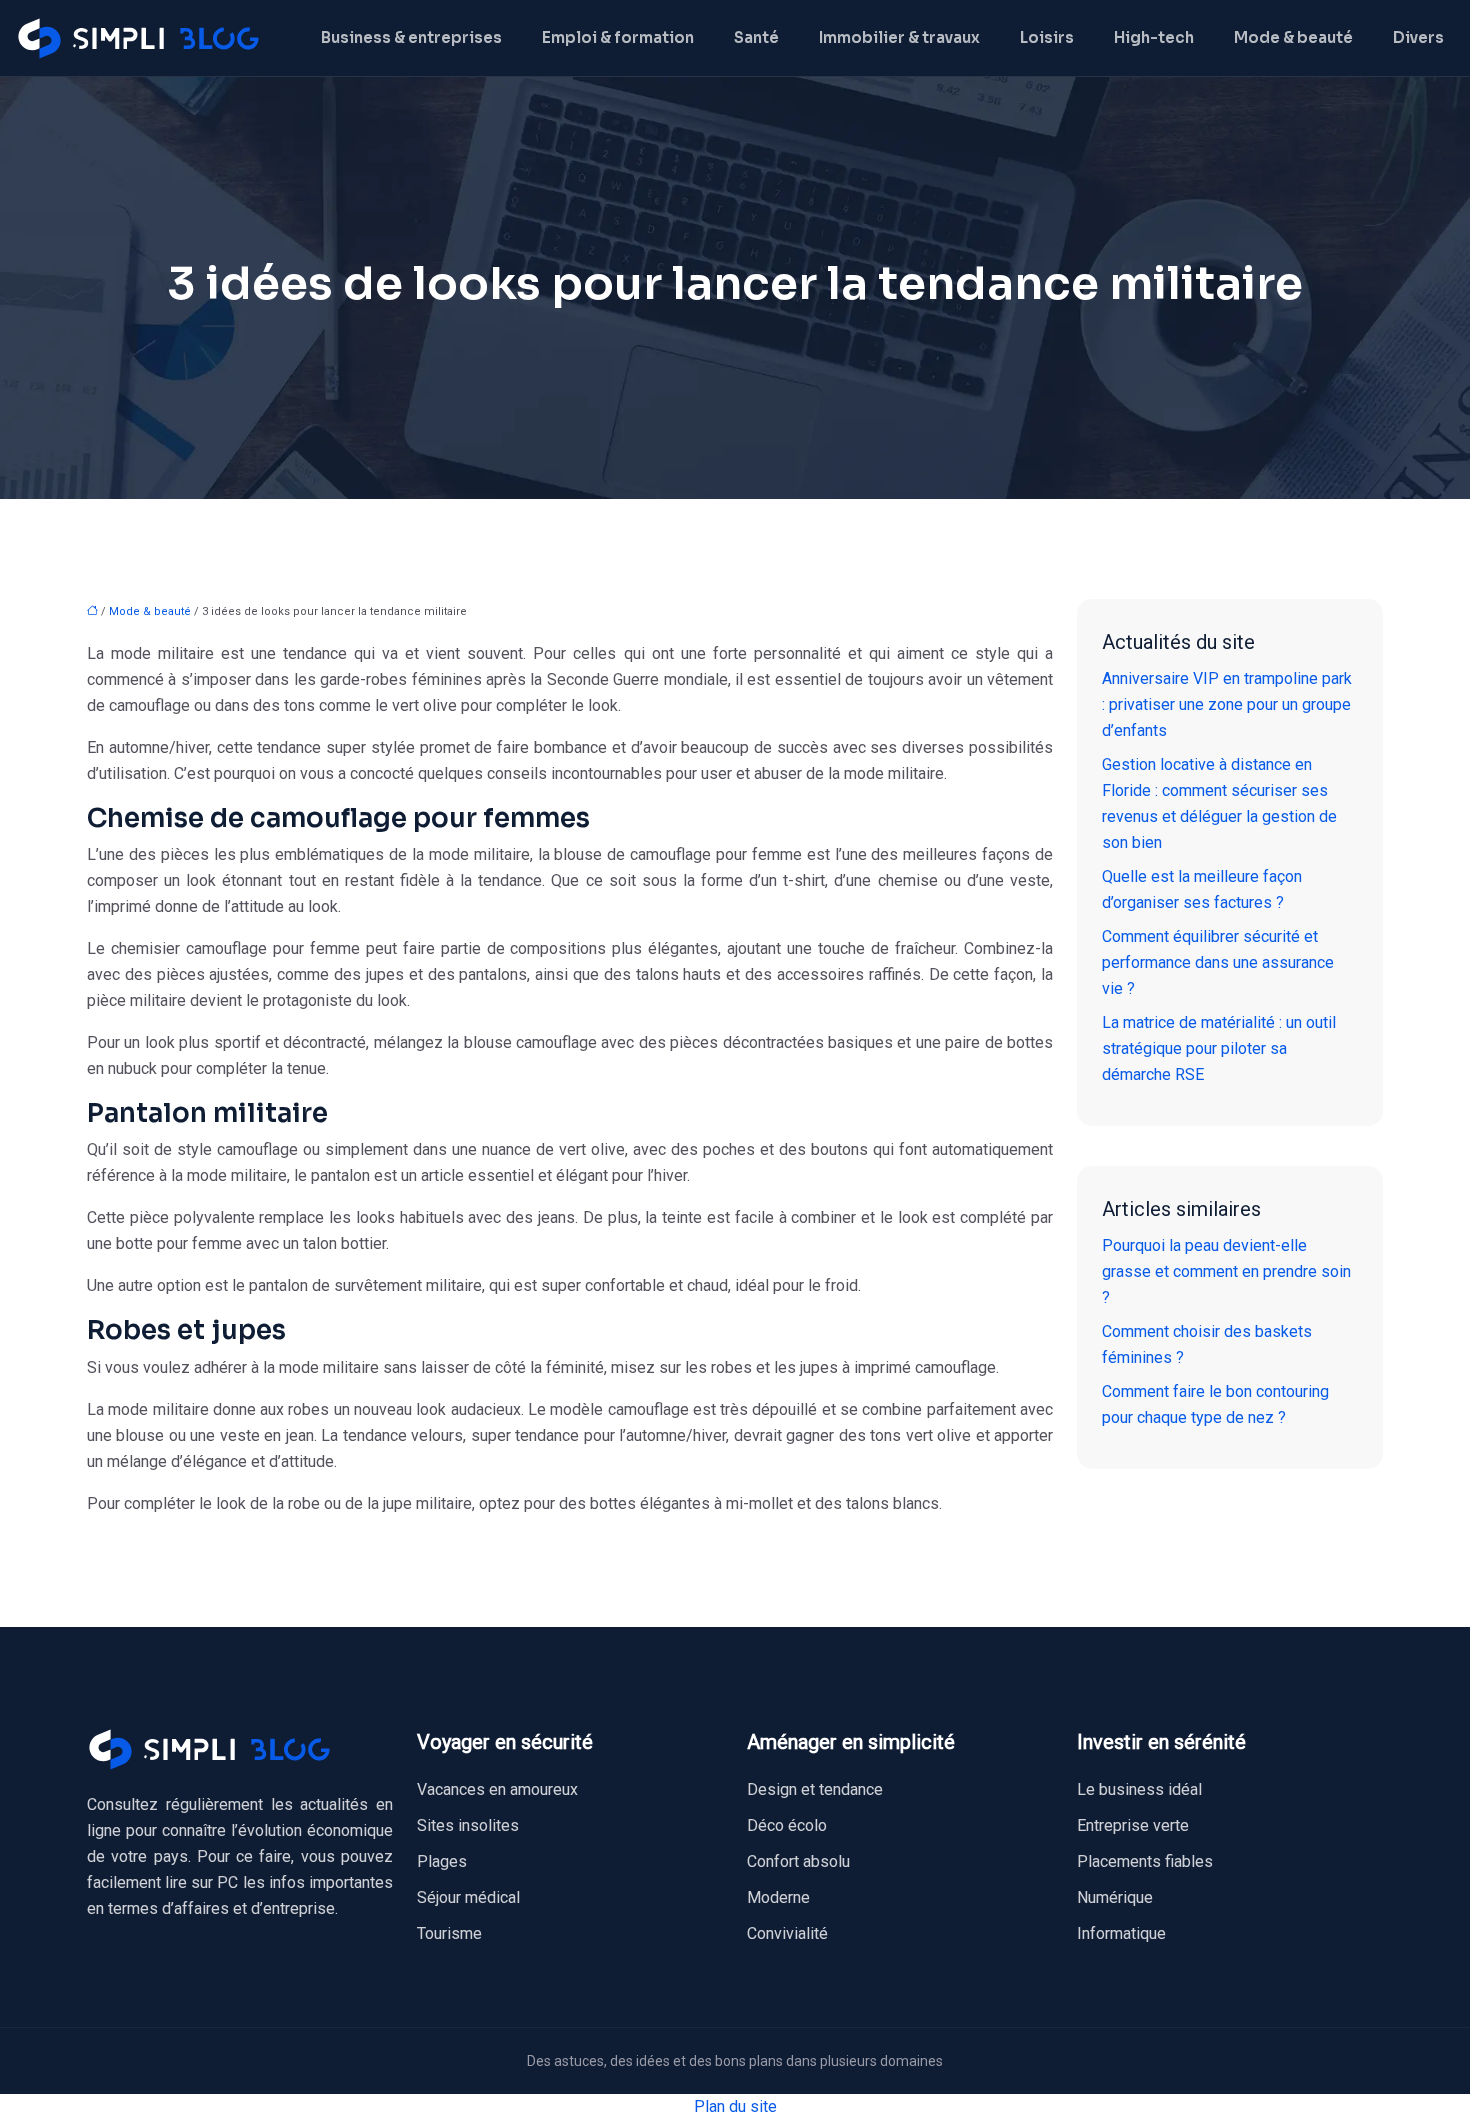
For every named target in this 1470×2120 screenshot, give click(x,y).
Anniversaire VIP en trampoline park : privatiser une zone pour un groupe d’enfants (1227, 704)
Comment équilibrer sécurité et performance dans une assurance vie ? (1218, 962)
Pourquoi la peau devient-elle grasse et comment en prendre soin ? (1226, 1271)
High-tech (1154, 37)
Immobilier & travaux (899, 37)
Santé (756, 37)
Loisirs (1047, 37)
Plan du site (735, 2106)
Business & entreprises (411, 37)
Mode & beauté (1293, 37)
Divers (1418, 37)
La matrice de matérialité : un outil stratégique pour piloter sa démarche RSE (1219, 1048)
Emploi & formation (618, 37)
